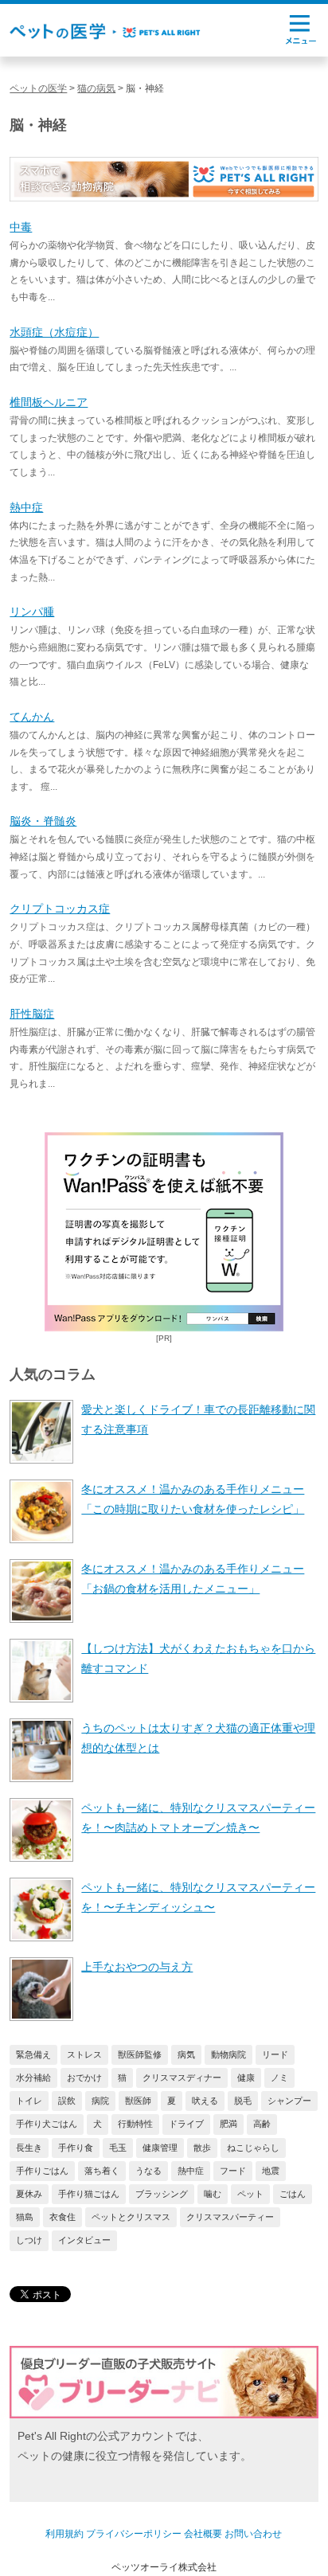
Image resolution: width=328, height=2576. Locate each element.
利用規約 (64, 2534)
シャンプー (289, 2101)
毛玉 (118, 2148)
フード (233, 2171)
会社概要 (203, 2534)
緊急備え (33, 2054)
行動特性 (135, 2124)
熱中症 (191, 2171)
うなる (148, 2171)
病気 (186, 2054)
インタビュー (84, 2240)
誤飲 (67, 2101)
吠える (205, 2101)
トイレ (29, 2101)
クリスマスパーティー (230, 2217)
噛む (213, 2194)
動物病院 (228, 2054)
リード (275, 2054)
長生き (29, 2148)
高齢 (262, 2124)
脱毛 (243, 2101)
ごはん (293, 2194)
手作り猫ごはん (89, 2194)
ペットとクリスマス (131, 2217)
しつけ (29, 2240)
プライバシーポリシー (134, 2534)
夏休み (29, 2194)
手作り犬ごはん (47, 2124)
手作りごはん (42, 2171)
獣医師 (138, 2101)
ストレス (84, 2054)
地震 (271, 2171)
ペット (250, 2194)
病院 (100, 2101)
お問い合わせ (253, 2534)
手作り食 (76, 2148)
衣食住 (62, 2217)
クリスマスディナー (182, 2078)
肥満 (228, 2124)
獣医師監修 (140, 2054)
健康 (246, 2078)
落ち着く (102, 2171)
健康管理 (160, 2148)
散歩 (202, 2148)
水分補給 (33, 2078)
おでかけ (84, 2078)
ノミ (279, 2078)
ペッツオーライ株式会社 (164, 2567)
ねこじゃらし (253, 2148)
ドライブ (186, 2124)
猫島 (25, 2217)
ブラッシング (162, 2194)
